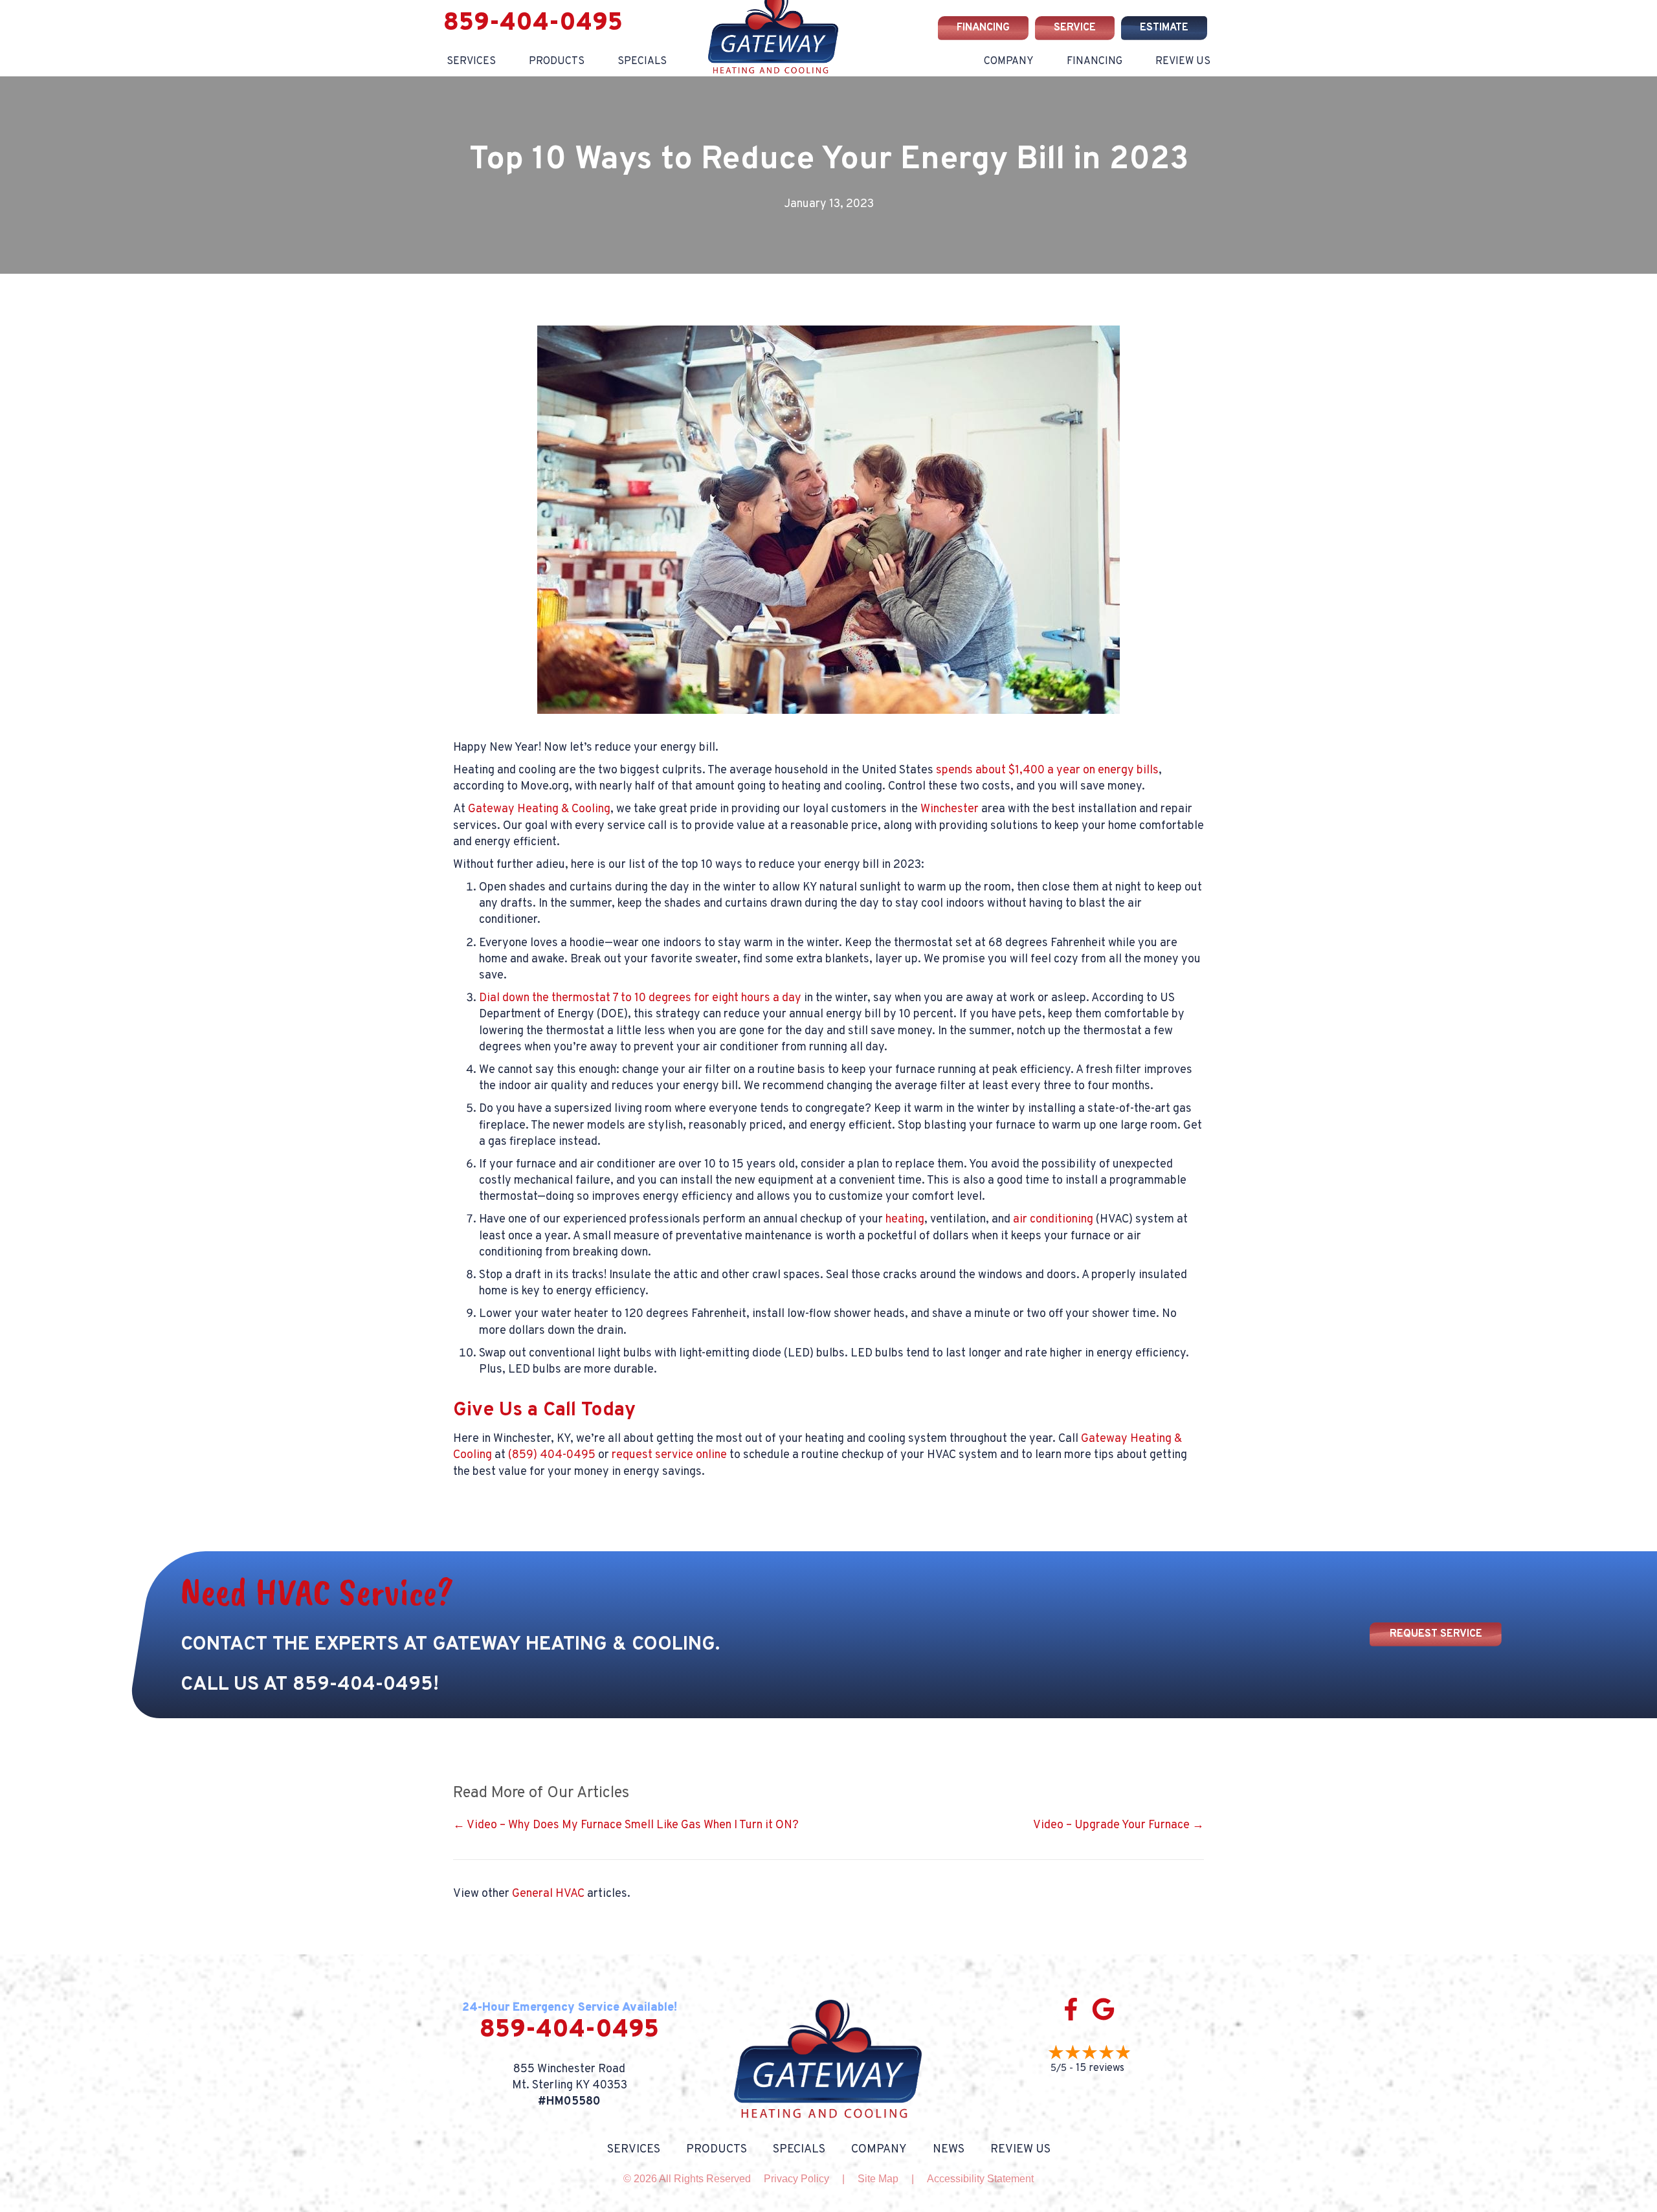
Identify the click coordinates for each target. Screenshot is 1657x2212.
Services (471, 61)
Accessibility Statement (980, 2179)
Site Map (878, 2179)
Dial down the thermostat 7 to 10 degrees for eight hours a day (640, 998)
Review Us (1183, 61)
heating (905, 1220)
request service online (669, 1455)
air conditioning (1053, 1220)
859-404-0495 (363, 1685)
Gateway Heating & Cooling (539, 809)
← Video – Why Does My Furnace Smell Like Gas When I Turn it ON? (626, 1825)
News (949, 2150)
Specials (799, 2150)
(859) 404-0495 (552, 1455)
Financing (1095, 61)
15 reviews (1100, 2068)
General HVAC (548, 1894)
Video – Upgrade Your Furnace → (1118, 1825)
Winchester (950, 809)
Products (717, 2150)
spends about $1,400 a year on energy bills (1047, 770)
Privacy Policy (796, 2179)
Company (879, 2150)
